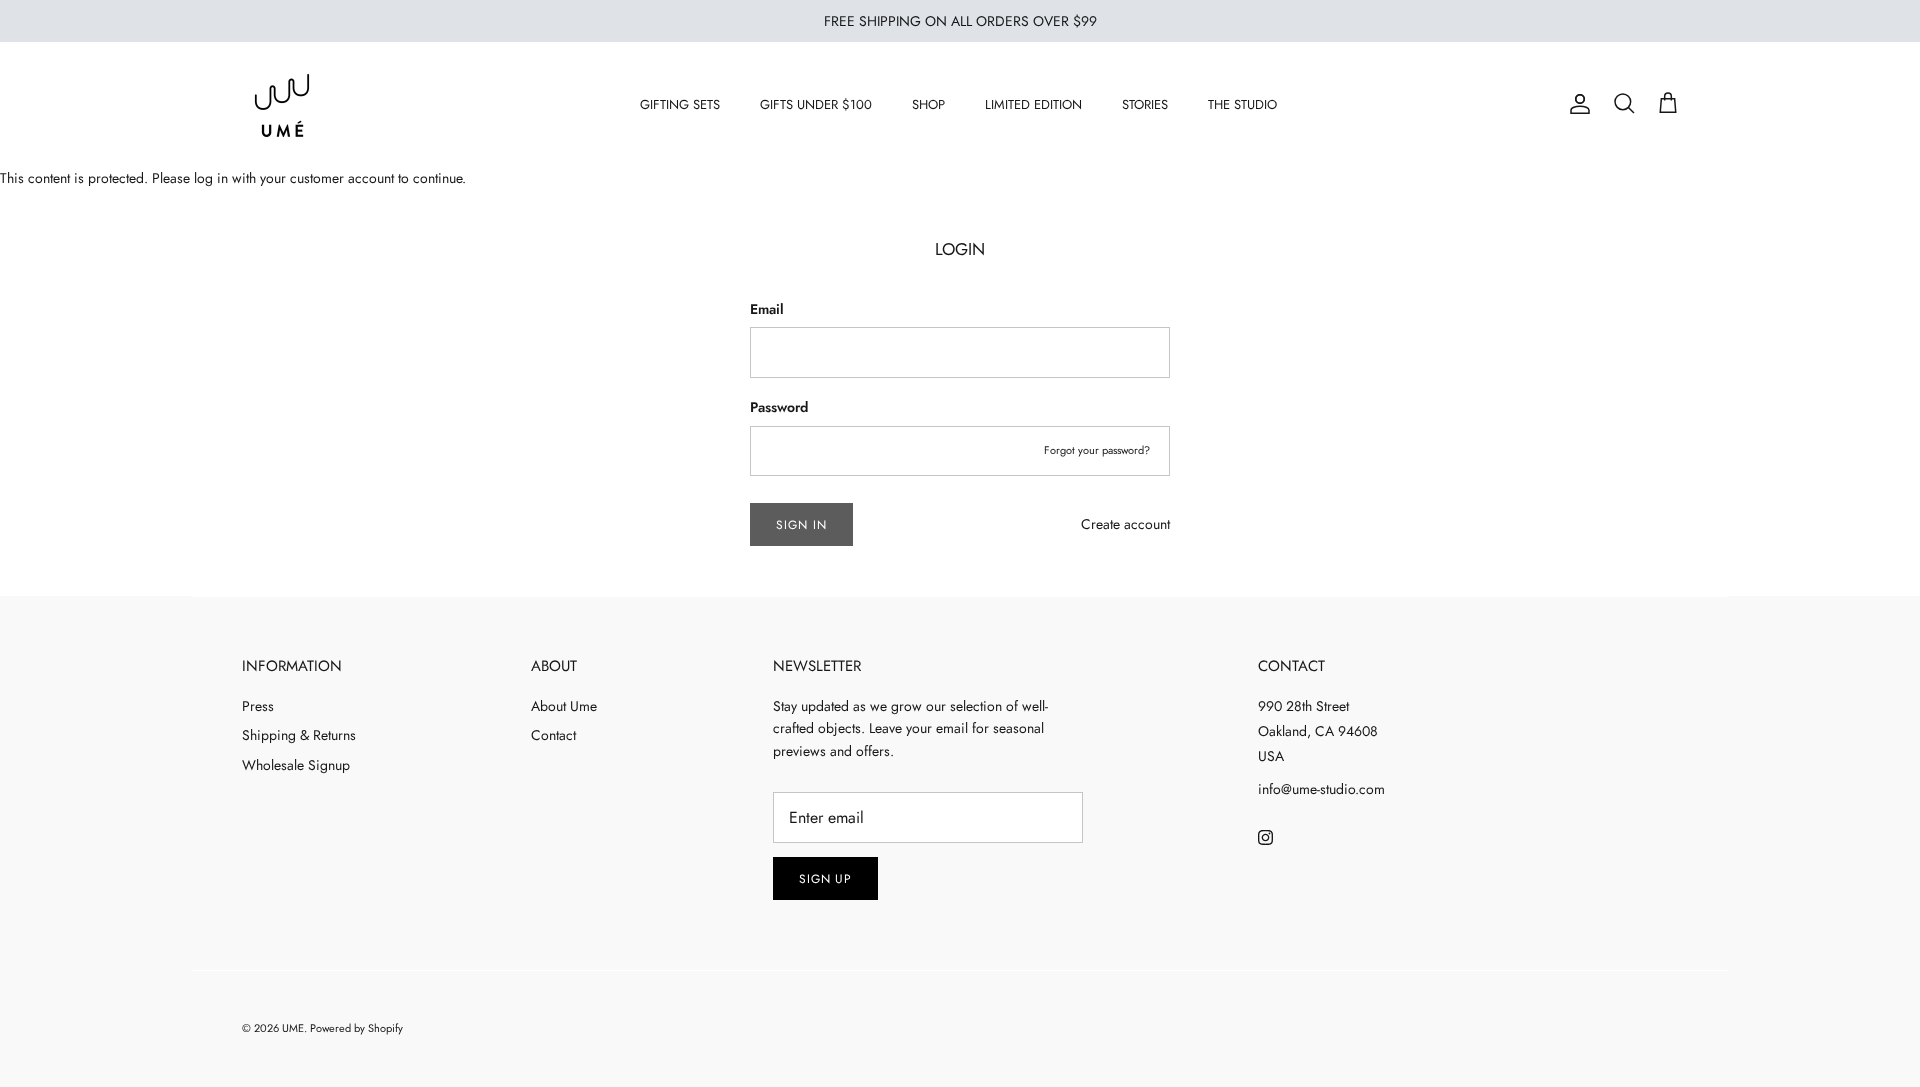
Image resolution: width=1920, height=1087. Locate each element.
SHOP (928, 104)
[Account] (1576, 104)
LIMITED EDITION (1033, 104)
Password (779, 407)
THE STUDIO (1242, 104)
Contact (553, 735)
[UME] (282, 104)
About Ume (564, 706)
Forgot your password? (1097, 450)
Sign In (801, 525)
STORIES (1145, 104)
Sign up (826, 879)
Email (767, 309)
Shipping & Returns (299, 735)
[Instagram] (1265, 837)
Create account (1125, 524)
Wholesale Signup (296, 765)
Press (258, 706)
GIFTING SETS (680, 104)
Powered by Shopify (356, 1028)
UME (293, 1028)
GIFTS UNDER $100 (816, 104)
